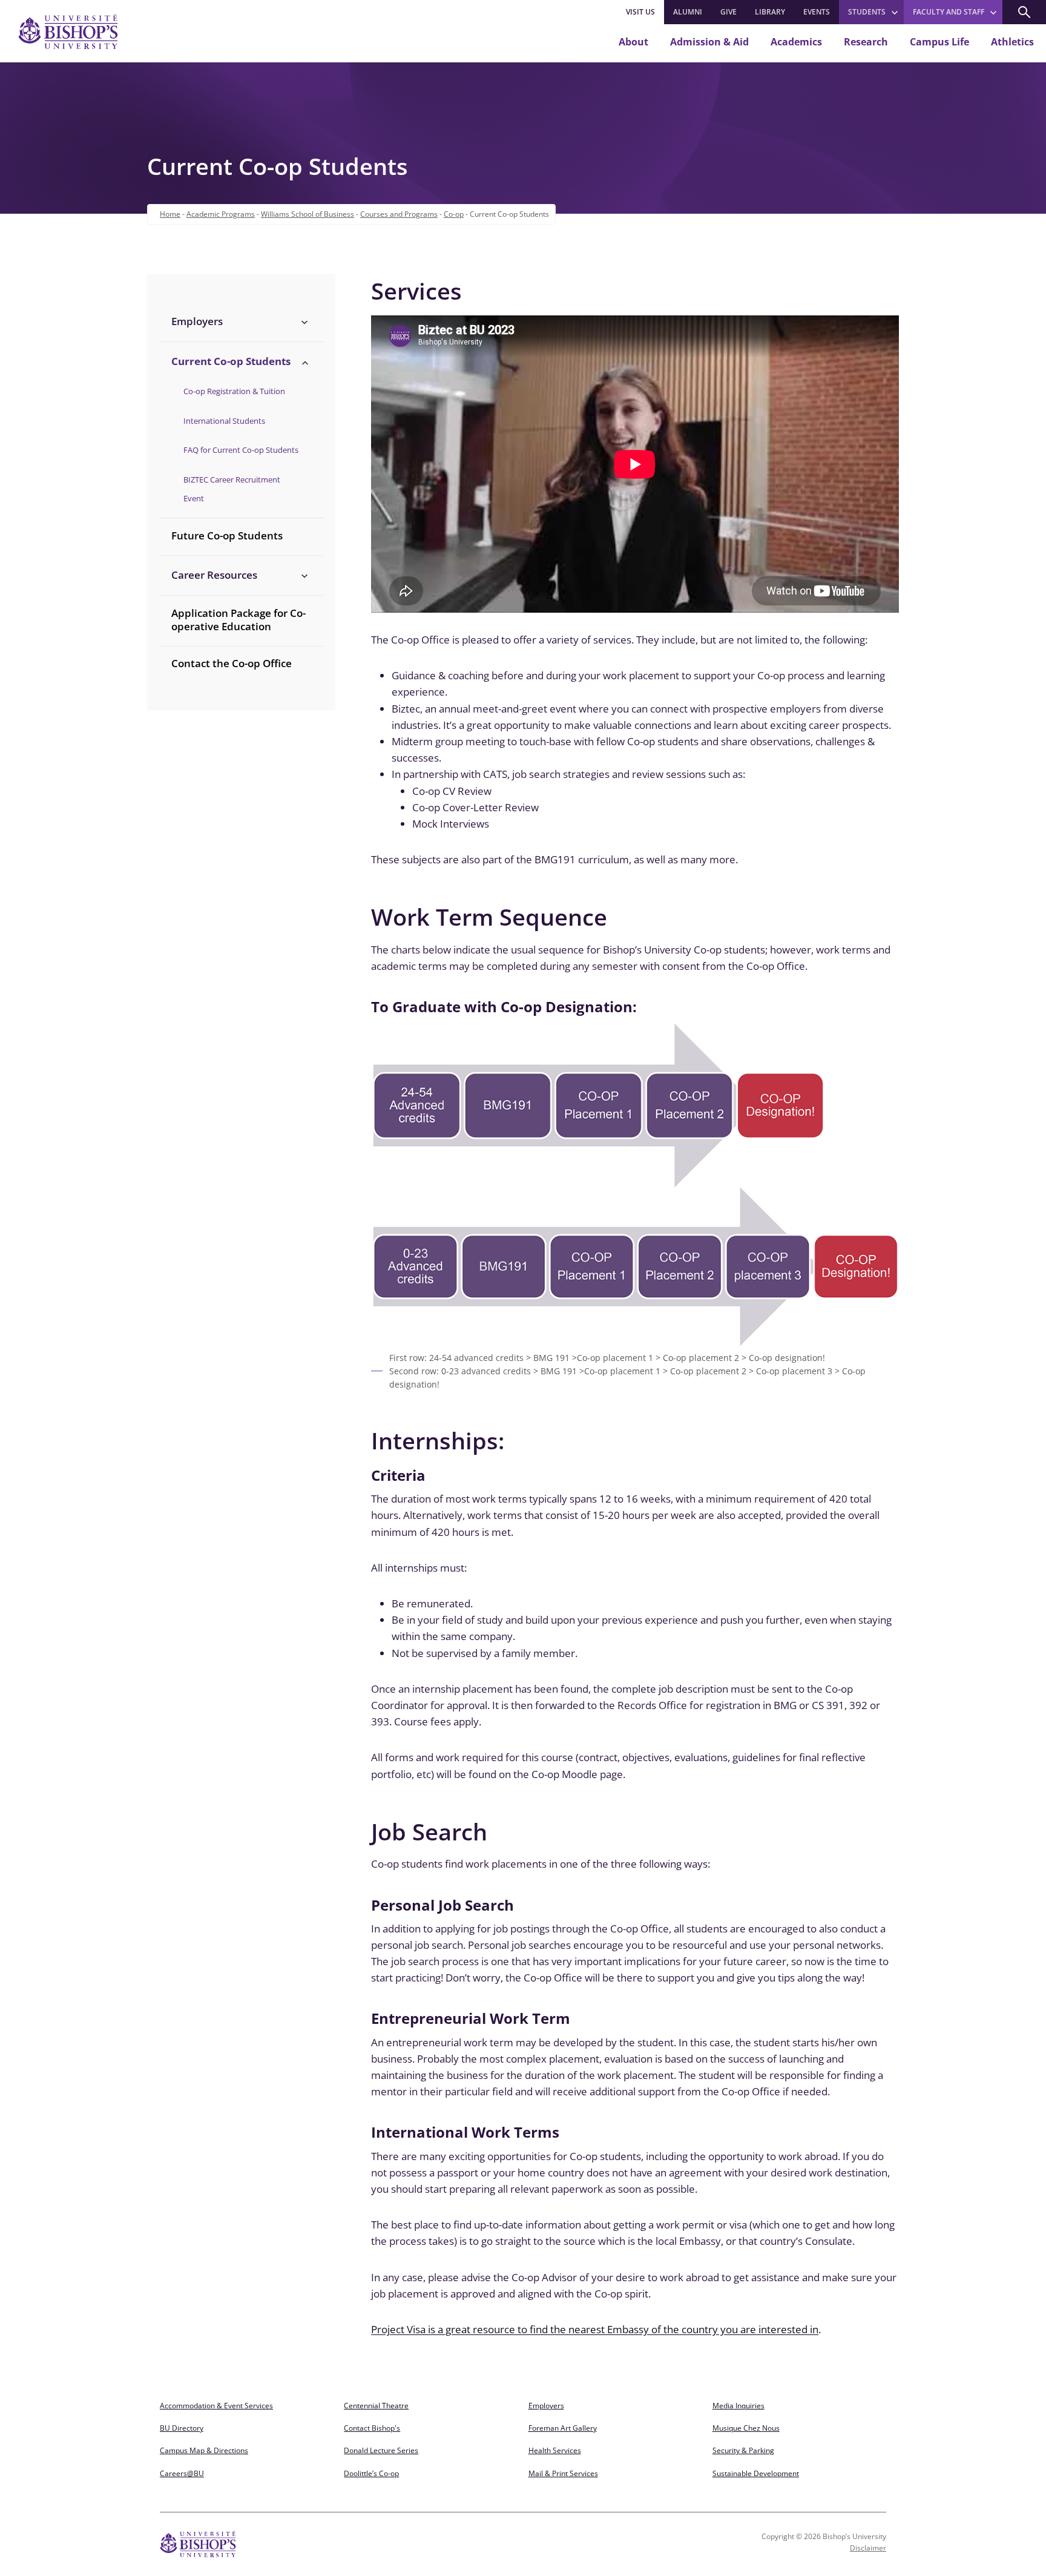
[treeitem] (241, 321)
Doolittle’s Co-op (371, 2473)
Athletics (1012, 42)
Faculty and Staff (949, 12)
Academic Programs (221, 214)
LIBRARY (770, 12)
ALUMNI (688, 12)
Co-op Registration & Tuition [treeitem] (234, 391)
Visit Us (640, 12)
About (633, 42)
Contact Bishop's (372, 2428)
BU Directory (182, 2428)
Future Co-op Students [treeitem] (227, 535)
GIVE (729, 12)
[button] (1024, 12)
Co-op (454, 214)
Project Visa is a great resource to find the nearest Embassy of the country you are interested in (595, 2329)
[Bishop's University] (68, 31)
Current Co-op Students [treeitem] (231, 361)
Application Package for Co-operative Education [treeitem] (238, 620)
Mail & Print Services (563, 2473)
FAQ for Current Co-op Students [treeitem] (241, 450)
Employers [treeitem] (197, 321)
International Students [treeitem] (224, 421)
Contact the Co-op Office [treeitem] (232, 663)
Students (867, 12)
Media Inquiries (738, 2406)
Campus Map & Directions (204, 2450)
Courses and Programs (399, 214)
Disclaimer (868, 2548)
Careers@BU (182, 2473)
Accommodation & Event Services (216, 2406)
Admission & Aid (709, 42)
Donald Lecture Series (381, 2450)
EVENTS (817, 12)
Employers (546, 2406)
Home (170, 214)
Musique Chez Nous (746, 2428)
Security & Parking (743, 2450)
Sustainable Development (756, 2473)
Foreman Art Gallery (563, 2428)
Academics (796, 42)
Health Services (555, 2450)
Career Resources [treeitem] (214, 575)
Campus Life (939, 42)
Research (866, 42)
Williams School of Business (308, 214)
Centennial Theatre (376, 2406)
